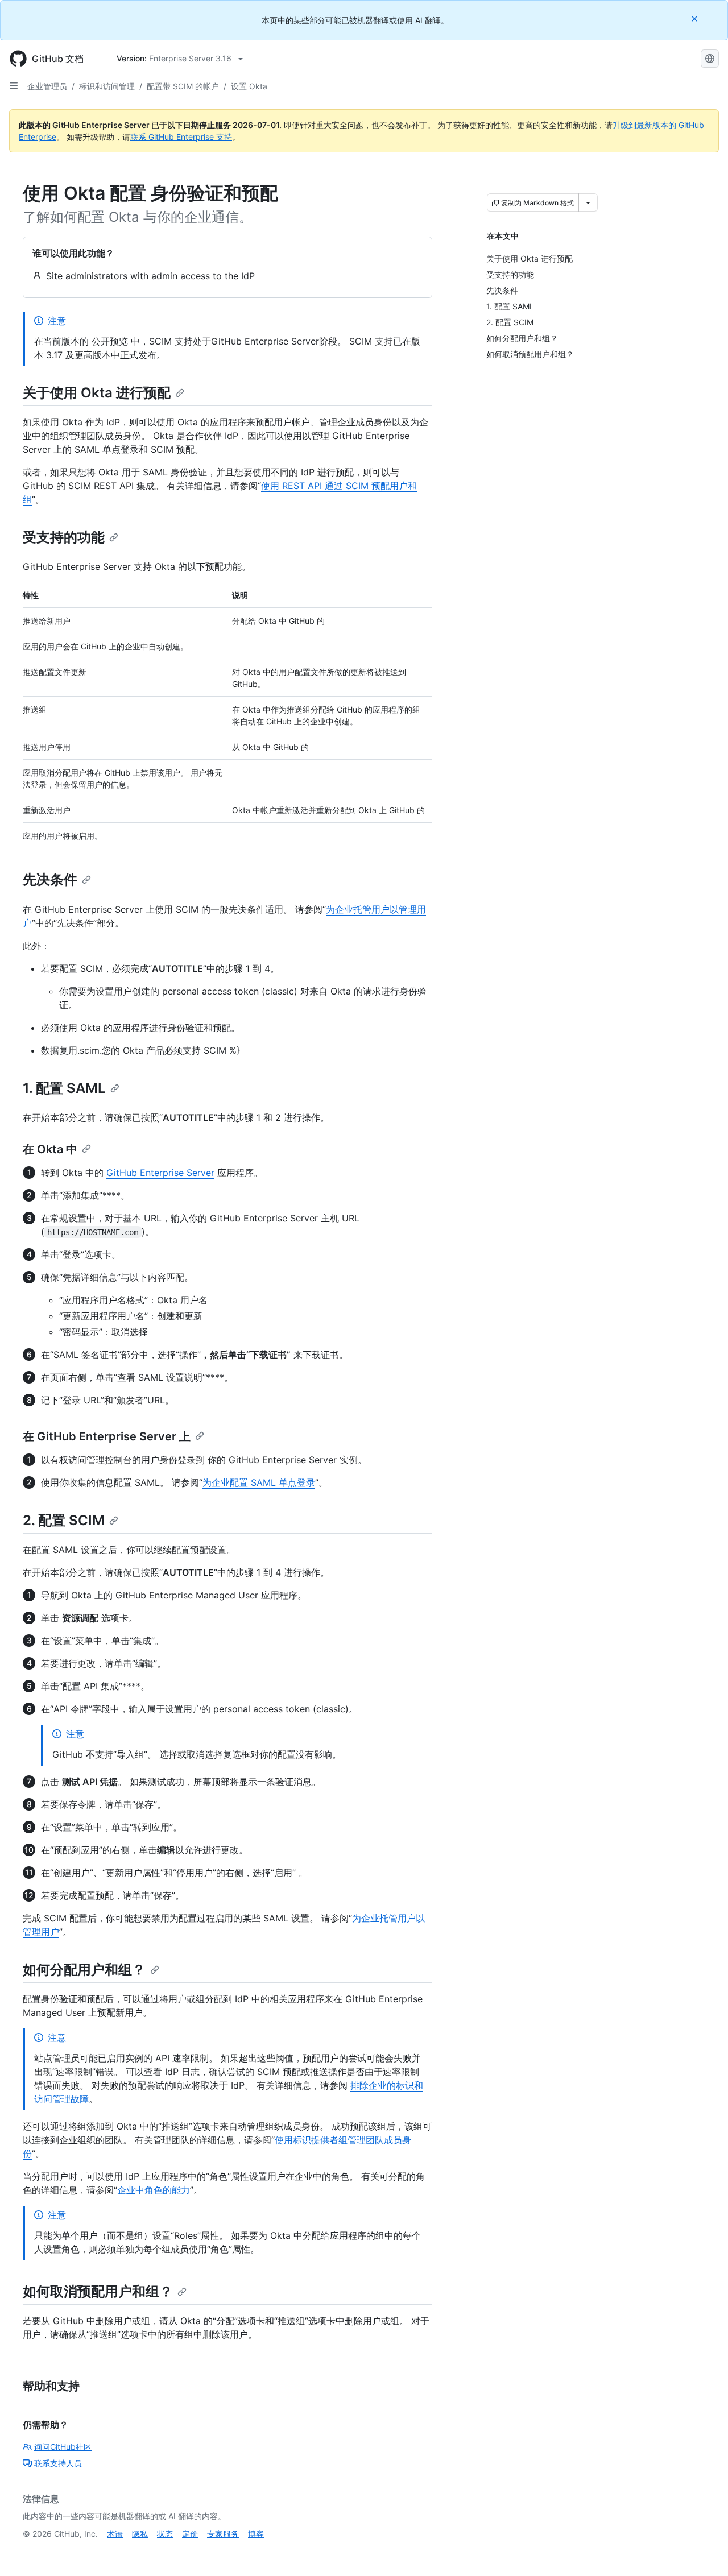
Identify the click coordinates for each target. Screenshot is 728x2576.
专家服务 (223, 2534)
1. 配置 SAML (64, 1088)
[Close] (696, 18)
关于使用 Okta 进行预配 (97, 393)
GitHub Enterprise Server (160, 1173)
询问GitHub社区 (63, 2447)
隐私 (140, 2534)
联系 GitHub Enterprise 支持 (181, 137)
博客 (256, 2534)
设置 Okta (249, 86)
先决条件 (50, 879)
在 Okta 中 (50, 1149)
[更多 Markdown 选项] (588, 202)
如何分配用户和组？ (84, 1970)
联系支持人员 (58, 2463)
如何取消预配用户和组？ (98, 2291)
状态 (165, 2534)
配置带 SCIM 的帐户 (183, 86)
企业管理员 (47, 86)
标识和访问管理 (107, 86)
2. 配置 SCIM (64, 1520)
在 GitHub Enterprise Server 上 (107, 1436)
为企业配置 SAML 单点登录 (259, 1482)
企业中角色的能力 (154, 2190)
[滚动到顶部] (703, 2551)
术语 (115, 2534)
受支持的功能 (64, 537)
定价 (190, 2534)
